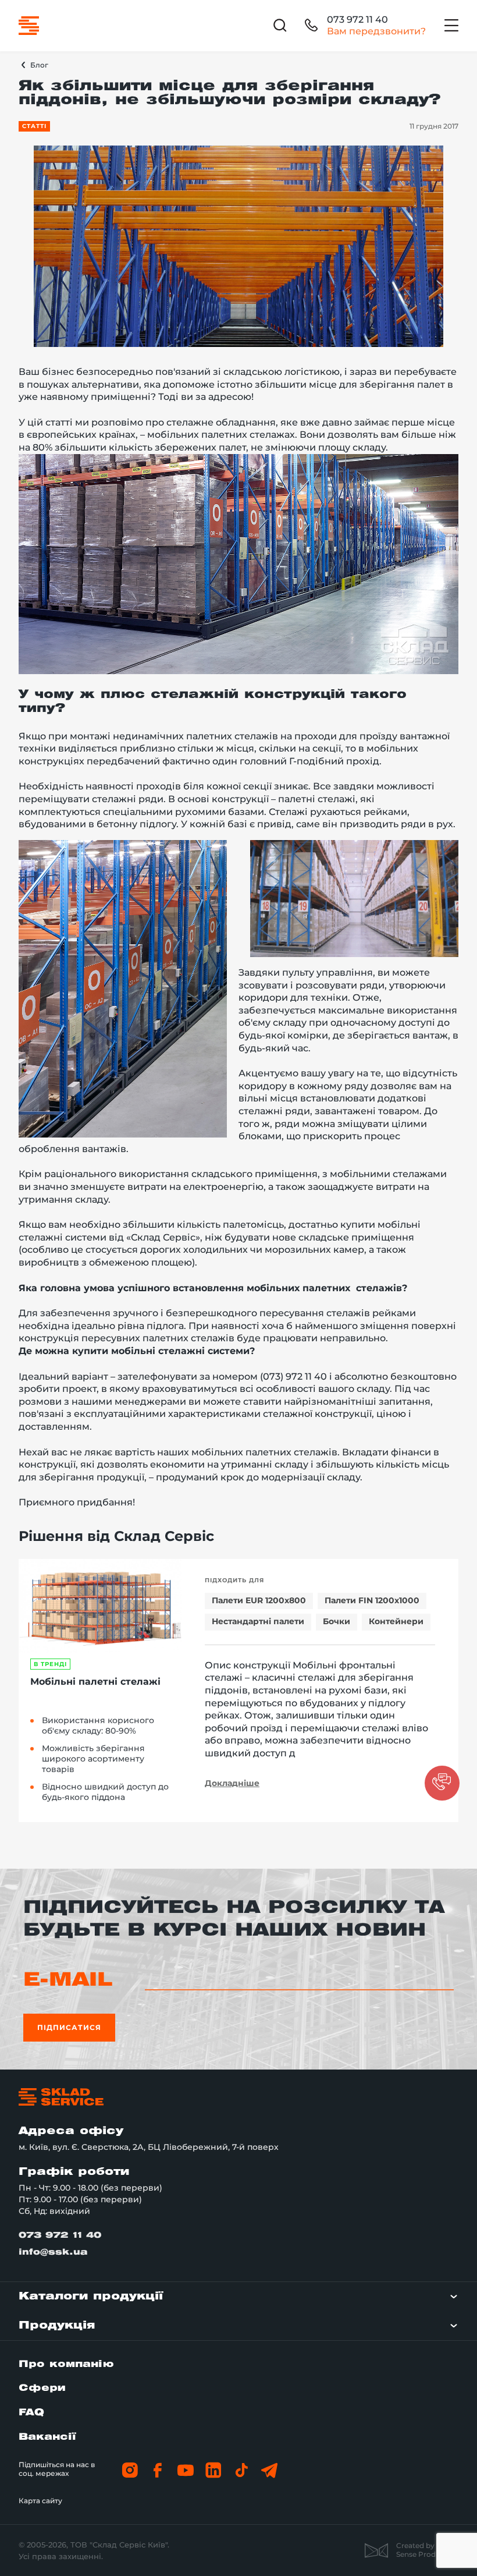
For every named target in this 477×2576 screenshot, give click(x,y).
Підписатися (69, 2027)
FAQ (31, 2413)
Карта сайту (40, 2501)
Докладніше (232, 1783)
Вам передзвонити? (376, 31)
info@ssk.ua (53, 2253)
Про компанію (66, 2364)
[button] (442, 1783)
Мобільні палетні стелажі (95, 1682)
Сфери (42, 2388)
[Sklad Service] (29, 26)
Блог (39, 65)
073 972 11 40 (357, 20)
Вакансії (47, 2437)
